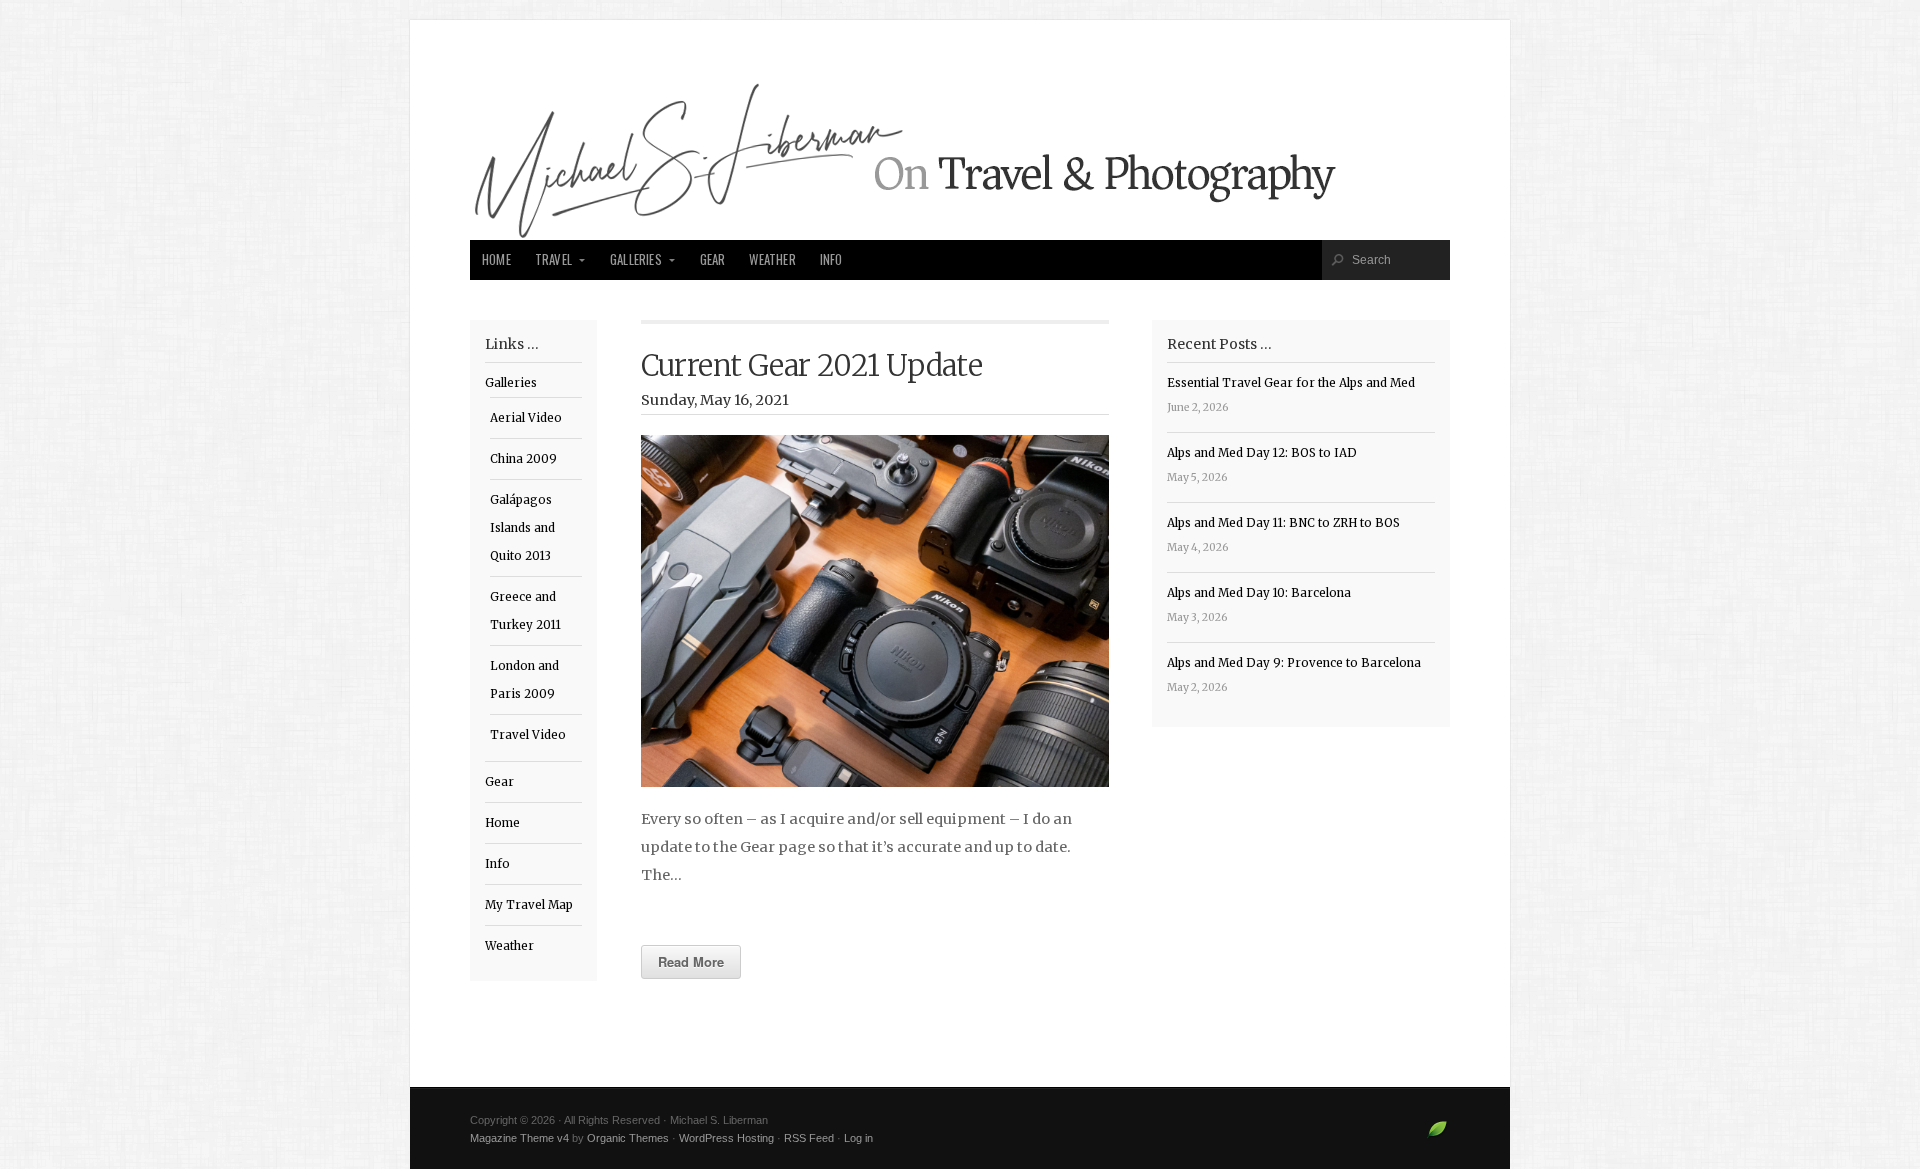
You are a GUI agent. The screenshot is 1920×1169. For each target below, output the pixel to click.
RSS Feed (809, 1138)
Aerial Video (526, 418)
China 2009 (523, 459)
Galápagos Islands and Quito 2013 (522, 528)
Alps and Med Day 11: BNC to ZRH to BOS (1283, 523)
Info (831, 259)
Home (496, 259)
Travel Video (528, 735)
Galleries (636, 259)
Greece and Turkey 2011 (525, 611)
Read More (691, 961)
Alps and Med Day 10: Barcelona (1259, 593)
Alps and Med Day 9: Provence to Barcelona (1294, 663)
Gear (713, 259)
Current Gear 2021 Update (812, 366)
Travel (553, 259)
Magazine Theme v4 (519, 1138)
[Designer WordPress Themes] (1437, 1137)
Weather (772, 259)
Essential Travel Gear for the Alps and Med (1291, 383)
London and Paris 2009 (524, 680)
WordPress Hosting (726, 1138)
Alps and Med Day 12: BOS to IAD (1262, 453)
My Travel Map (529, 905)
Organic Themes (628, 1138)
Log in (858, 1138)
